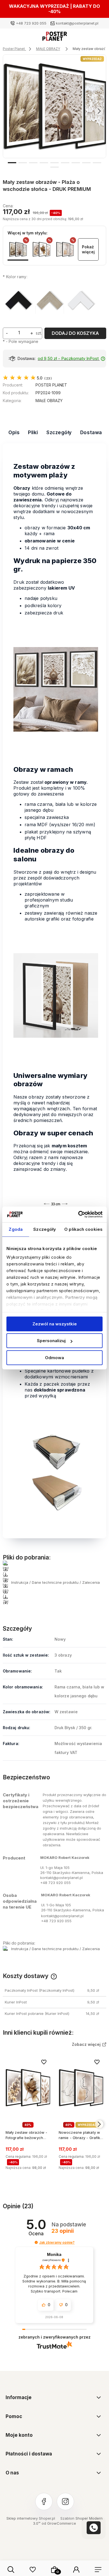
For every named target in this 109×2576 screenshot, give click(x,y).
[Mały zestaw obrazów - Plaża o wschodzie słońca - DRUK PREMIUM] (18, 249)
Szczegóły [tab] (45, 1229)
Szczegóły (59, 432)
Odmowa (54, 1358)
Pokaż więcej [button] (88, 249)
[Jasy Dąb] (50, 301)
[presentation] (10, 111)
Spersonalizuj (51, 1341)
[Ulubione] (33, 2570)
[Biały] (81, 301)
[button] (12, 162)
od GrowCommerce (59, 2523)
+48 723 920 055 (31, 23)
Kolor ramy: (15, 277)
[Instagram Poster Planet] (65, 2501)
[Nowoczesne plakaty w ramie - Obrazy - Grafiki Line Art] (65, 249)
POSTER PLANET (51, 385)
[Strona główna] (55, 38)
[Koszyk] (54, 2570)
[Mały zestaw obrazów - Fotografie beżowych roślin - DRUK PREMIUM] (41, 249)
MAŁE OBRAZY (49, 401)
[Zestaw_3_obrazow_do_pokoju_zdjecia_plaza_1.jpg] (55, 106)
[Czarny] (18, 301)
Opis (14, 432)
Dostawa (91, 432)
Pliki (33, 432)
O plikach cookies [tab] (83, 1229)
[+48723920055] (94, 2528)
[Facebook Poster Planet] (44, 2501)
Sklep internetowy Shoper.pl (31, 2518)
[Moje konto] (76, 2570)
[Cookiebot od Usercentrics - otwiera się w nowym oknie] (78, 1214)
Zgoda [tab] (16, 1229)
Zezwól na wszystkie (55, 1324)
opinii (63, 2231)
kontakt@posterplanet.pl (77, 23)
